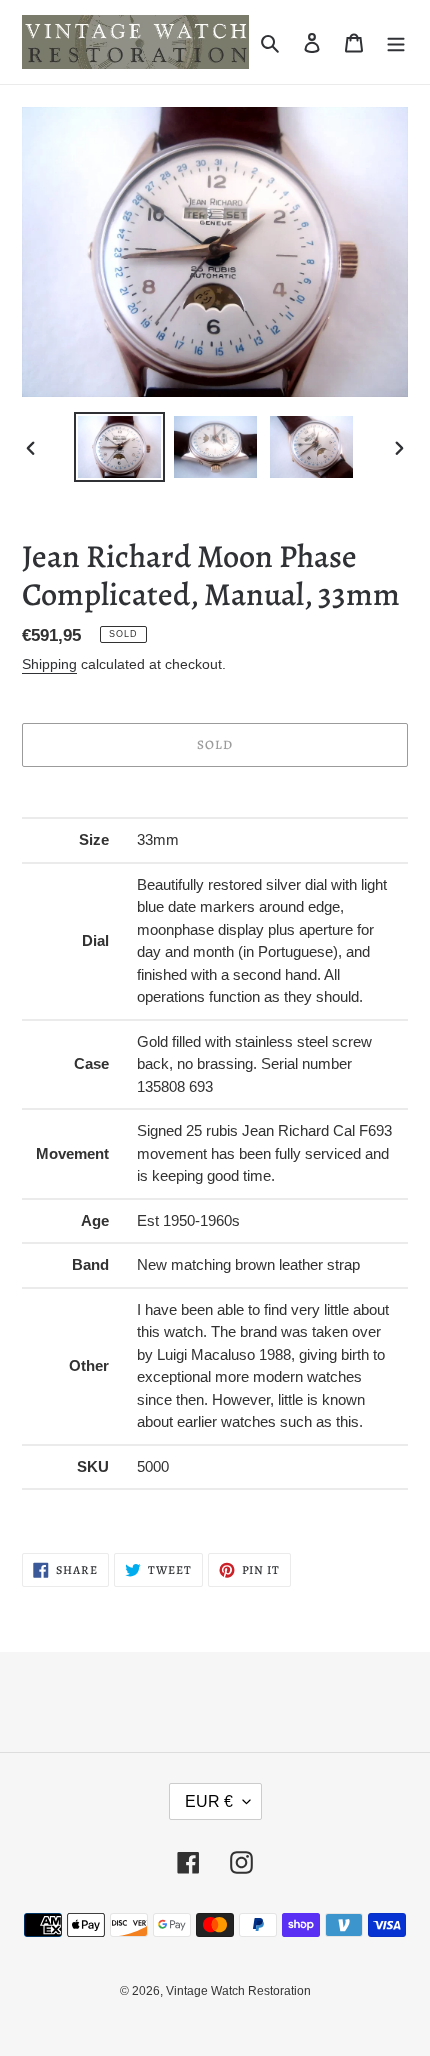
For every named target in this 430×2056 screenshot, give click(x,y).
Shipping (49, 664)
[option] (120, 447)
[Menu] (396, 42)
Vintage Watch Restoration (238, 1991)
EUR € (209, 1801)
